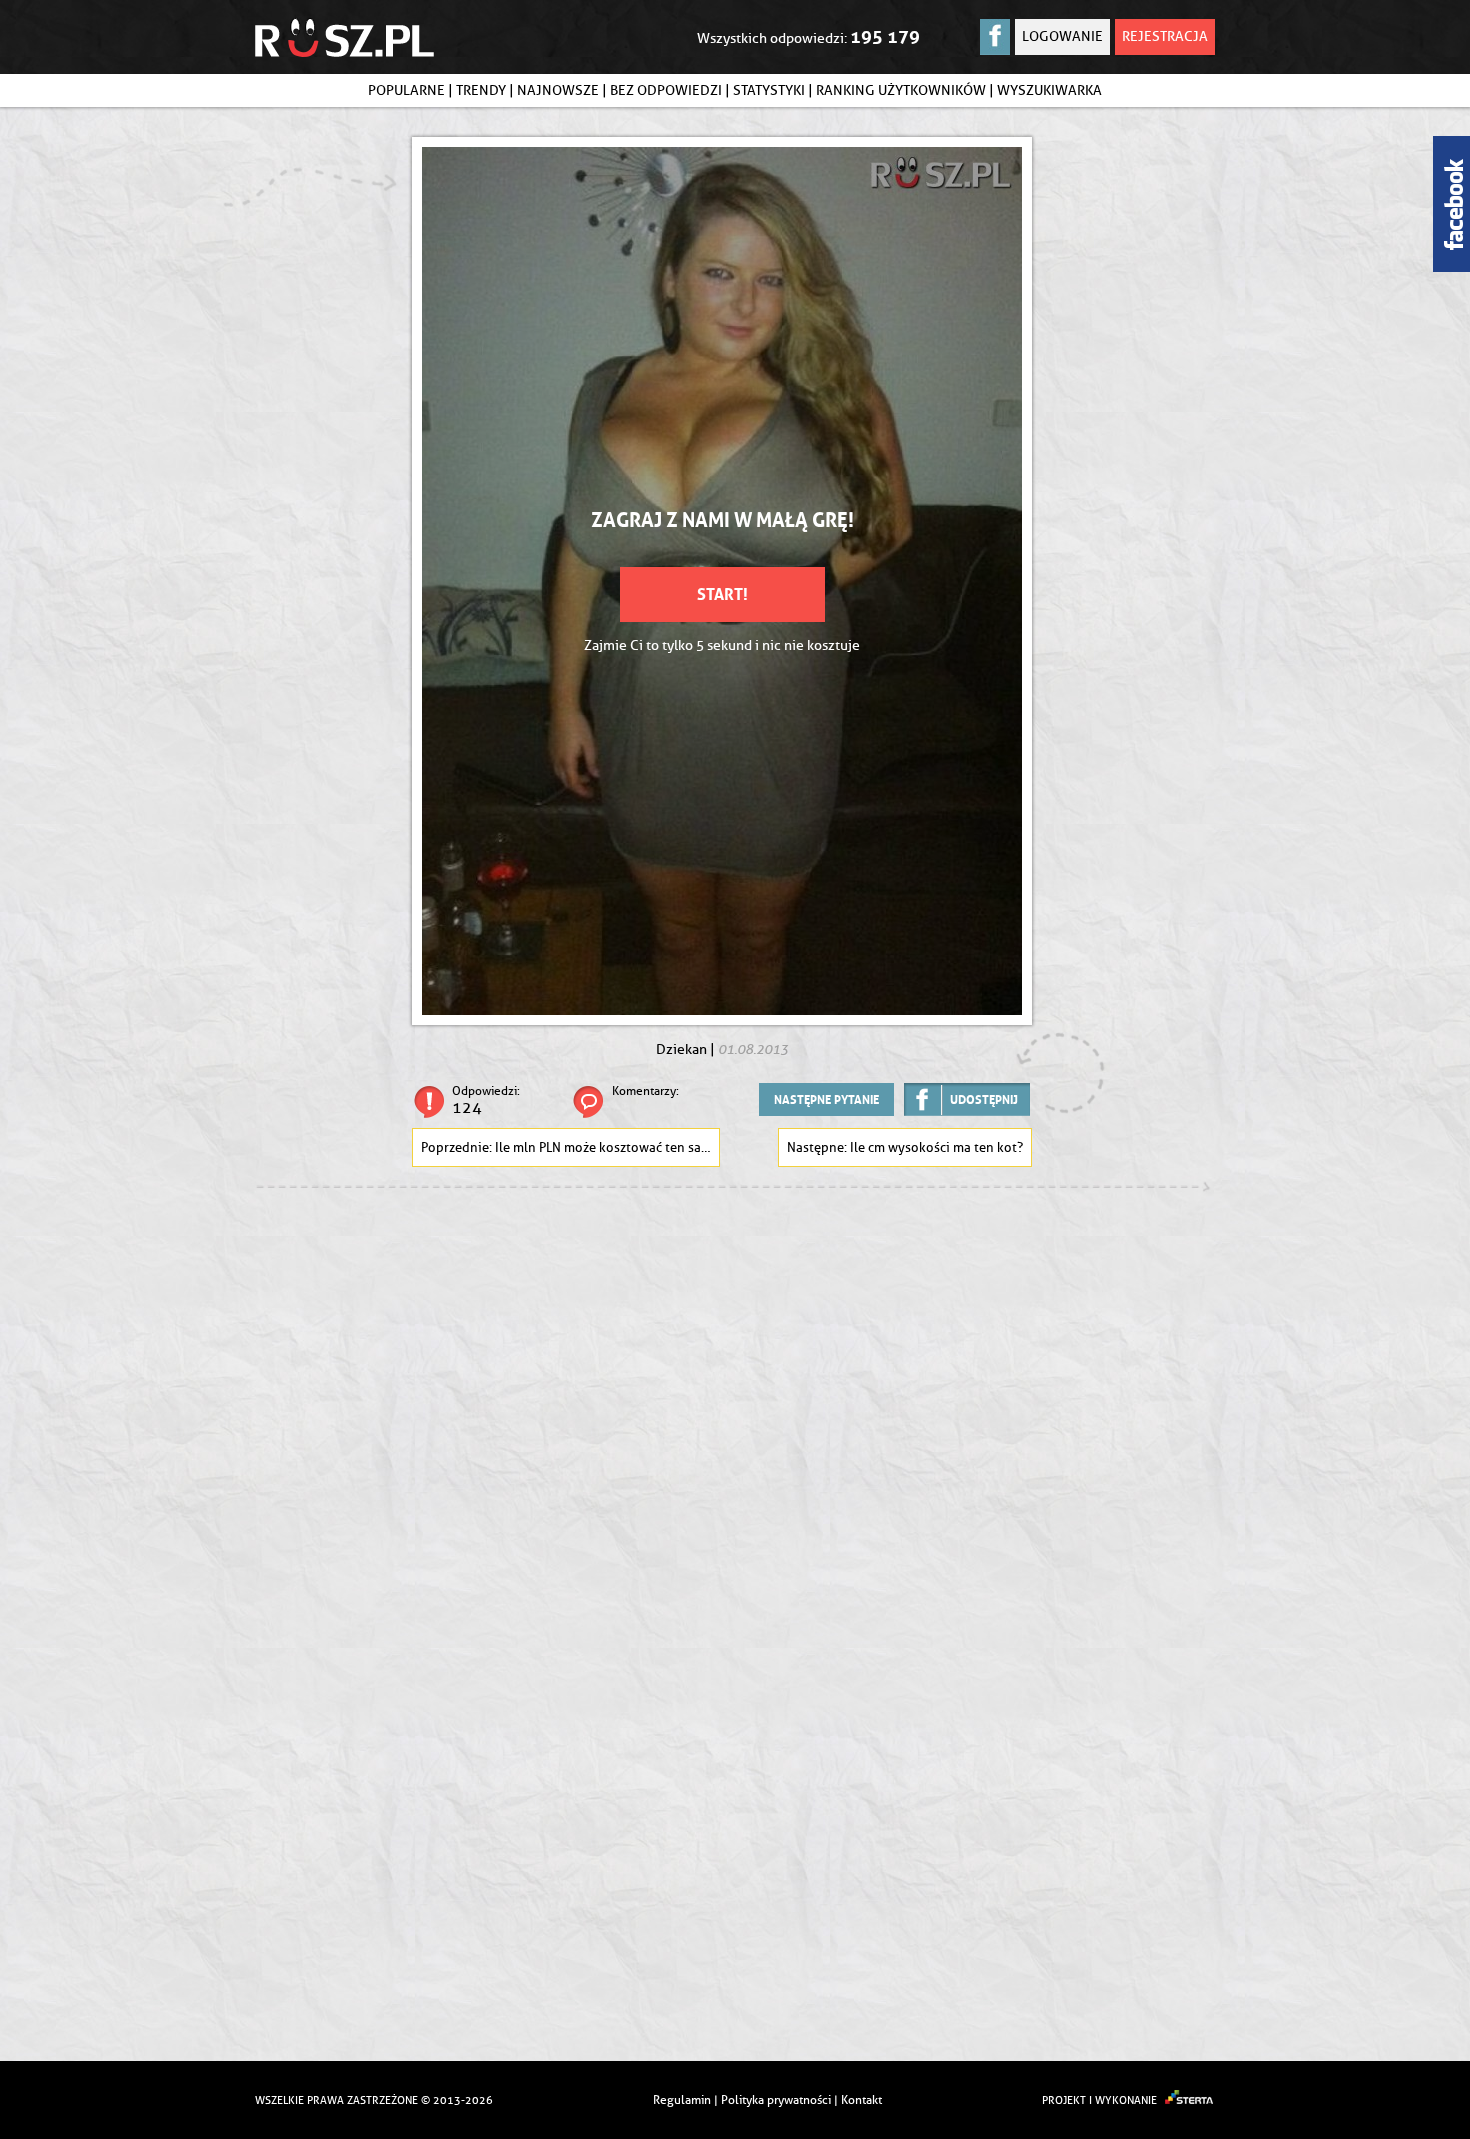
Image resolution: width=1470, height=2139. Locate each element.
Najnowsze (558, 90)
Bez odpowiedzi (666, 90)
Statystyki (769, 90)
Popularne (406, 90)
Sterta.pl (1190, 2100)
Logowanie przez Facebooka (995, 37)
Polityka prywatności (776, 2099)
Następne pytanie (826, 1099)
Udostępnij (984, 1099)
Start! (722, 594)
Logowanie (1062, 36)
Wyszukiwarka (1049, 90)
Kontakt (861, 2099)
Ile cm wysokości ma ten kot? (936, 1147)
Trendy (481, 90)
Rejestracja (1165, 36)
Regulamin (682, 2099)
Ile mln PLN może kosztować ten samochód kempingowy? (607, 1147)
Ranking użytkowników (901, 90)
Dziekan (681, 1049)
